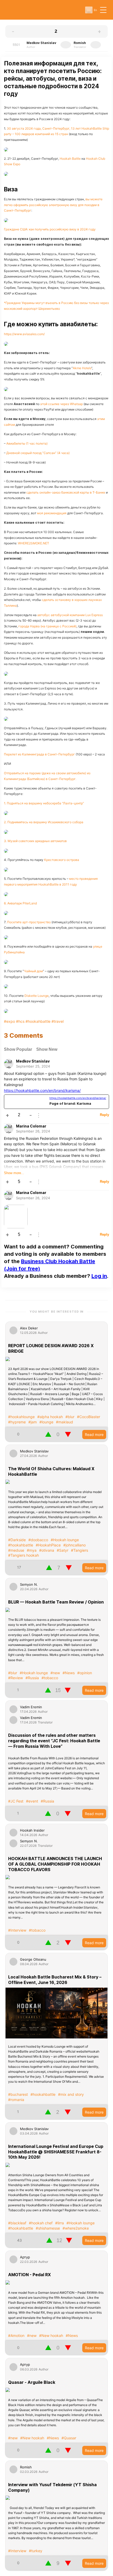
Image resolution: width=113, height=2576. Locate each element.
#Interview (17, 1930)
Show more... (14, 1173)
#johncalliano (75, 1545)
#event (32, 1801)
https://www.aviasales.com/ (24, 334)
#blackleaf (17, 2223)
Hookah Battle (70, 159)
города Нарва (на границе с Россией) (47, 626)
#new (55, 1673)
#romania (16, 2100)
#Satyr (63, 1550)
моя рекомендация (52, 513)
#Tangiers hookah (24, 1555)
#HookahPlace (48, 1545)
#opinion (85, 1673)
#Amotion (16, 2335)
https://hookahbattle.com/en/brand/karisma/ (42, 1090)
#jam (33, 1422)
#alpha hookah (50, 1417)
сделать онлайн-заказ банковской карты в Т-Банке (66, 492)
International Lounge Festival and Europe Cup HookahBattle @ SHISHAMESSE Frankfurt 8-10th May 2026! (56, 2152)
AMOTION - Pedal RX (29, 2275)
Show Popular (18, 1049)
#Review (16, 1678)
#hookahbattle (21, 1545)
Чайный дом (33, 971)
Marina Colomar (31, 1126)
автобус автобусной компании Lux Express (70, 615)
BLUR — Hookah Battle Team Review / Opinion (56, 1602)
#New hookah (51, 2335)
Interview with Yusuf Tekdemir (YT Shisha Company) (52, 2487)
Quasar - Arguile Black (32, 2382)
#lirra (60, 2223)
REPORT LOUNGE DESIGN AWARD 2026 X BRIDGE (51, 1348)
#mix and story (71, 2094)
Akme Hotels (82, 368)
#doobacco (38, 1540)
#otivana (47, 1550)
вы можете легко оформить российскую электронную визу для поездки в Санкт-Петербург (53, 205)
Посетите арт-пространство (29, 922)
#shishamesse (48, 2228)
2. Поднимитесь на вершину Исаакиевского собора (44, 822)
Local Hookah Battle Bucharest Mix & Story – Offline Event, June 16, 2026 (55, 1980)
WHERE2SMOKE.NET (34, 543)
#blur (70, 1417)
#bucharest (18, 2094)
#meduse (16, 1550)
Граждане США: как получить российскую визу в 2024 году (50, 229)
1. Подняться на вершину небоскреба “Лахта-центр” (44, 803)
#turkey (36, 2551)
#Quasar (69, 2438)
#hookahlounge (21, 1417)
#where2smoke (76, 2228)
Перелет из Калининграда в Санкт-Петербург (39, 754)
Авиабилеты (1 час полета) (27, 443)
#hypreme (17, 1422)
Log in (99, 1276)
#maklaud (65, 1422)
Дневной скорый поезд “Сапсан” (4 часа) (38, 453)
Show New (47, 1049)
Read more (94, 1435)
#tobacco (50, 1678)
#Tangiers (79, 1550)
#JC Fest (16, 1801)
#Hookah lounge (65, 1540)
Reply (104, 1115)
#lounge (46, 1422)
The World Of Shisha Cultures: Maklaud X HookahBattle (51, 1471)
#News (69, 1673)
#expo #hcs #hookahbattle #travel (34, 1021)
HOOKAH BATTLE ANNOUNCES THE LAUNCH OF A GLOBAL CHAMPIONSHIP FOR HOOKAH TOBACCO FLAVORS (55, 1864)
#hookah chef (41, 2223)
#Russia (32, 1678)
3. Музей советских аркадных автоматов (35, 841)
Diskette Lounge (37, 996)
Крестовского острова (62, 860)
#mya (32, 1550)
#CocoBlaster (89, 1417)
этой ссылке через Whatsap (61, 404)
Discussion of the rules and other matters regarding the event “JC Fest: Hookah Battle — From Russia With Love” (54, 1741)
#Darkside (17, 1540)
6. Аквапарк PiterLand (20, 903)
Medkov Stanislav (33, 1061)
